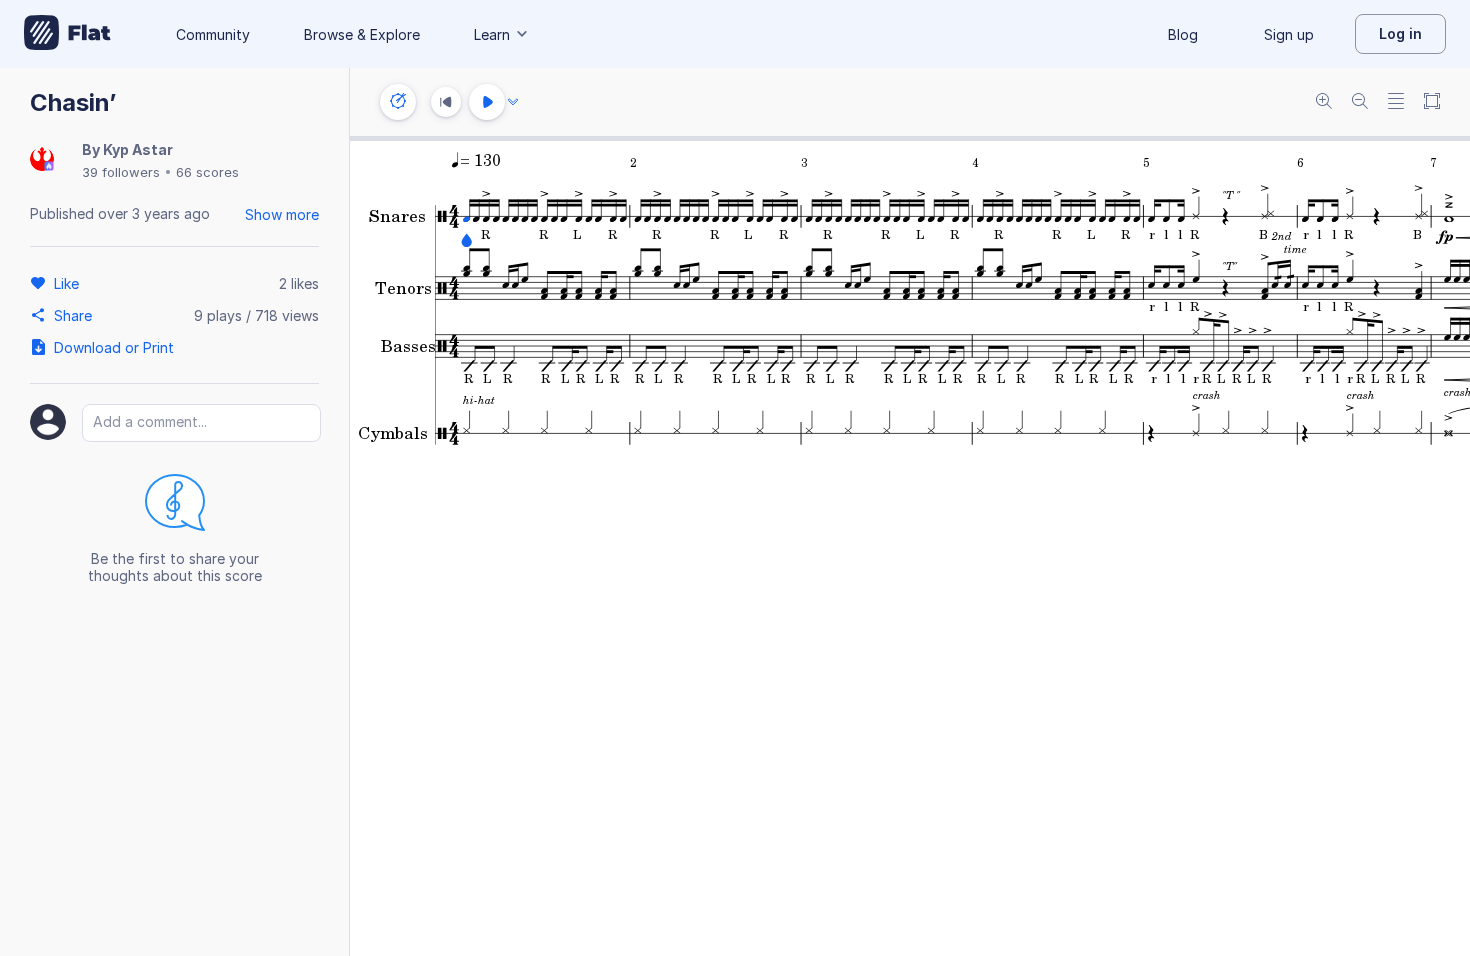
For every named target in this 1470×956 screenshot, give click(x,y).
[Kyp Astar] (42, 160)
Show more (282, 214)
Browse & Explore (362, 34)
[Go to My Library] (67, 34)
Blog (1183, 34)
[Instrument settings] (398, 102)
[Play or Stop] (487, 102)
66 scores (207, 172)
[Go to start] (446, 102)
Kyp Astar (138, 149)
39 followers (121, 172)
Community (213, 34)
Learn (492, 34)
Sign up (1289, 34)
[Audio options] (513, 102)
